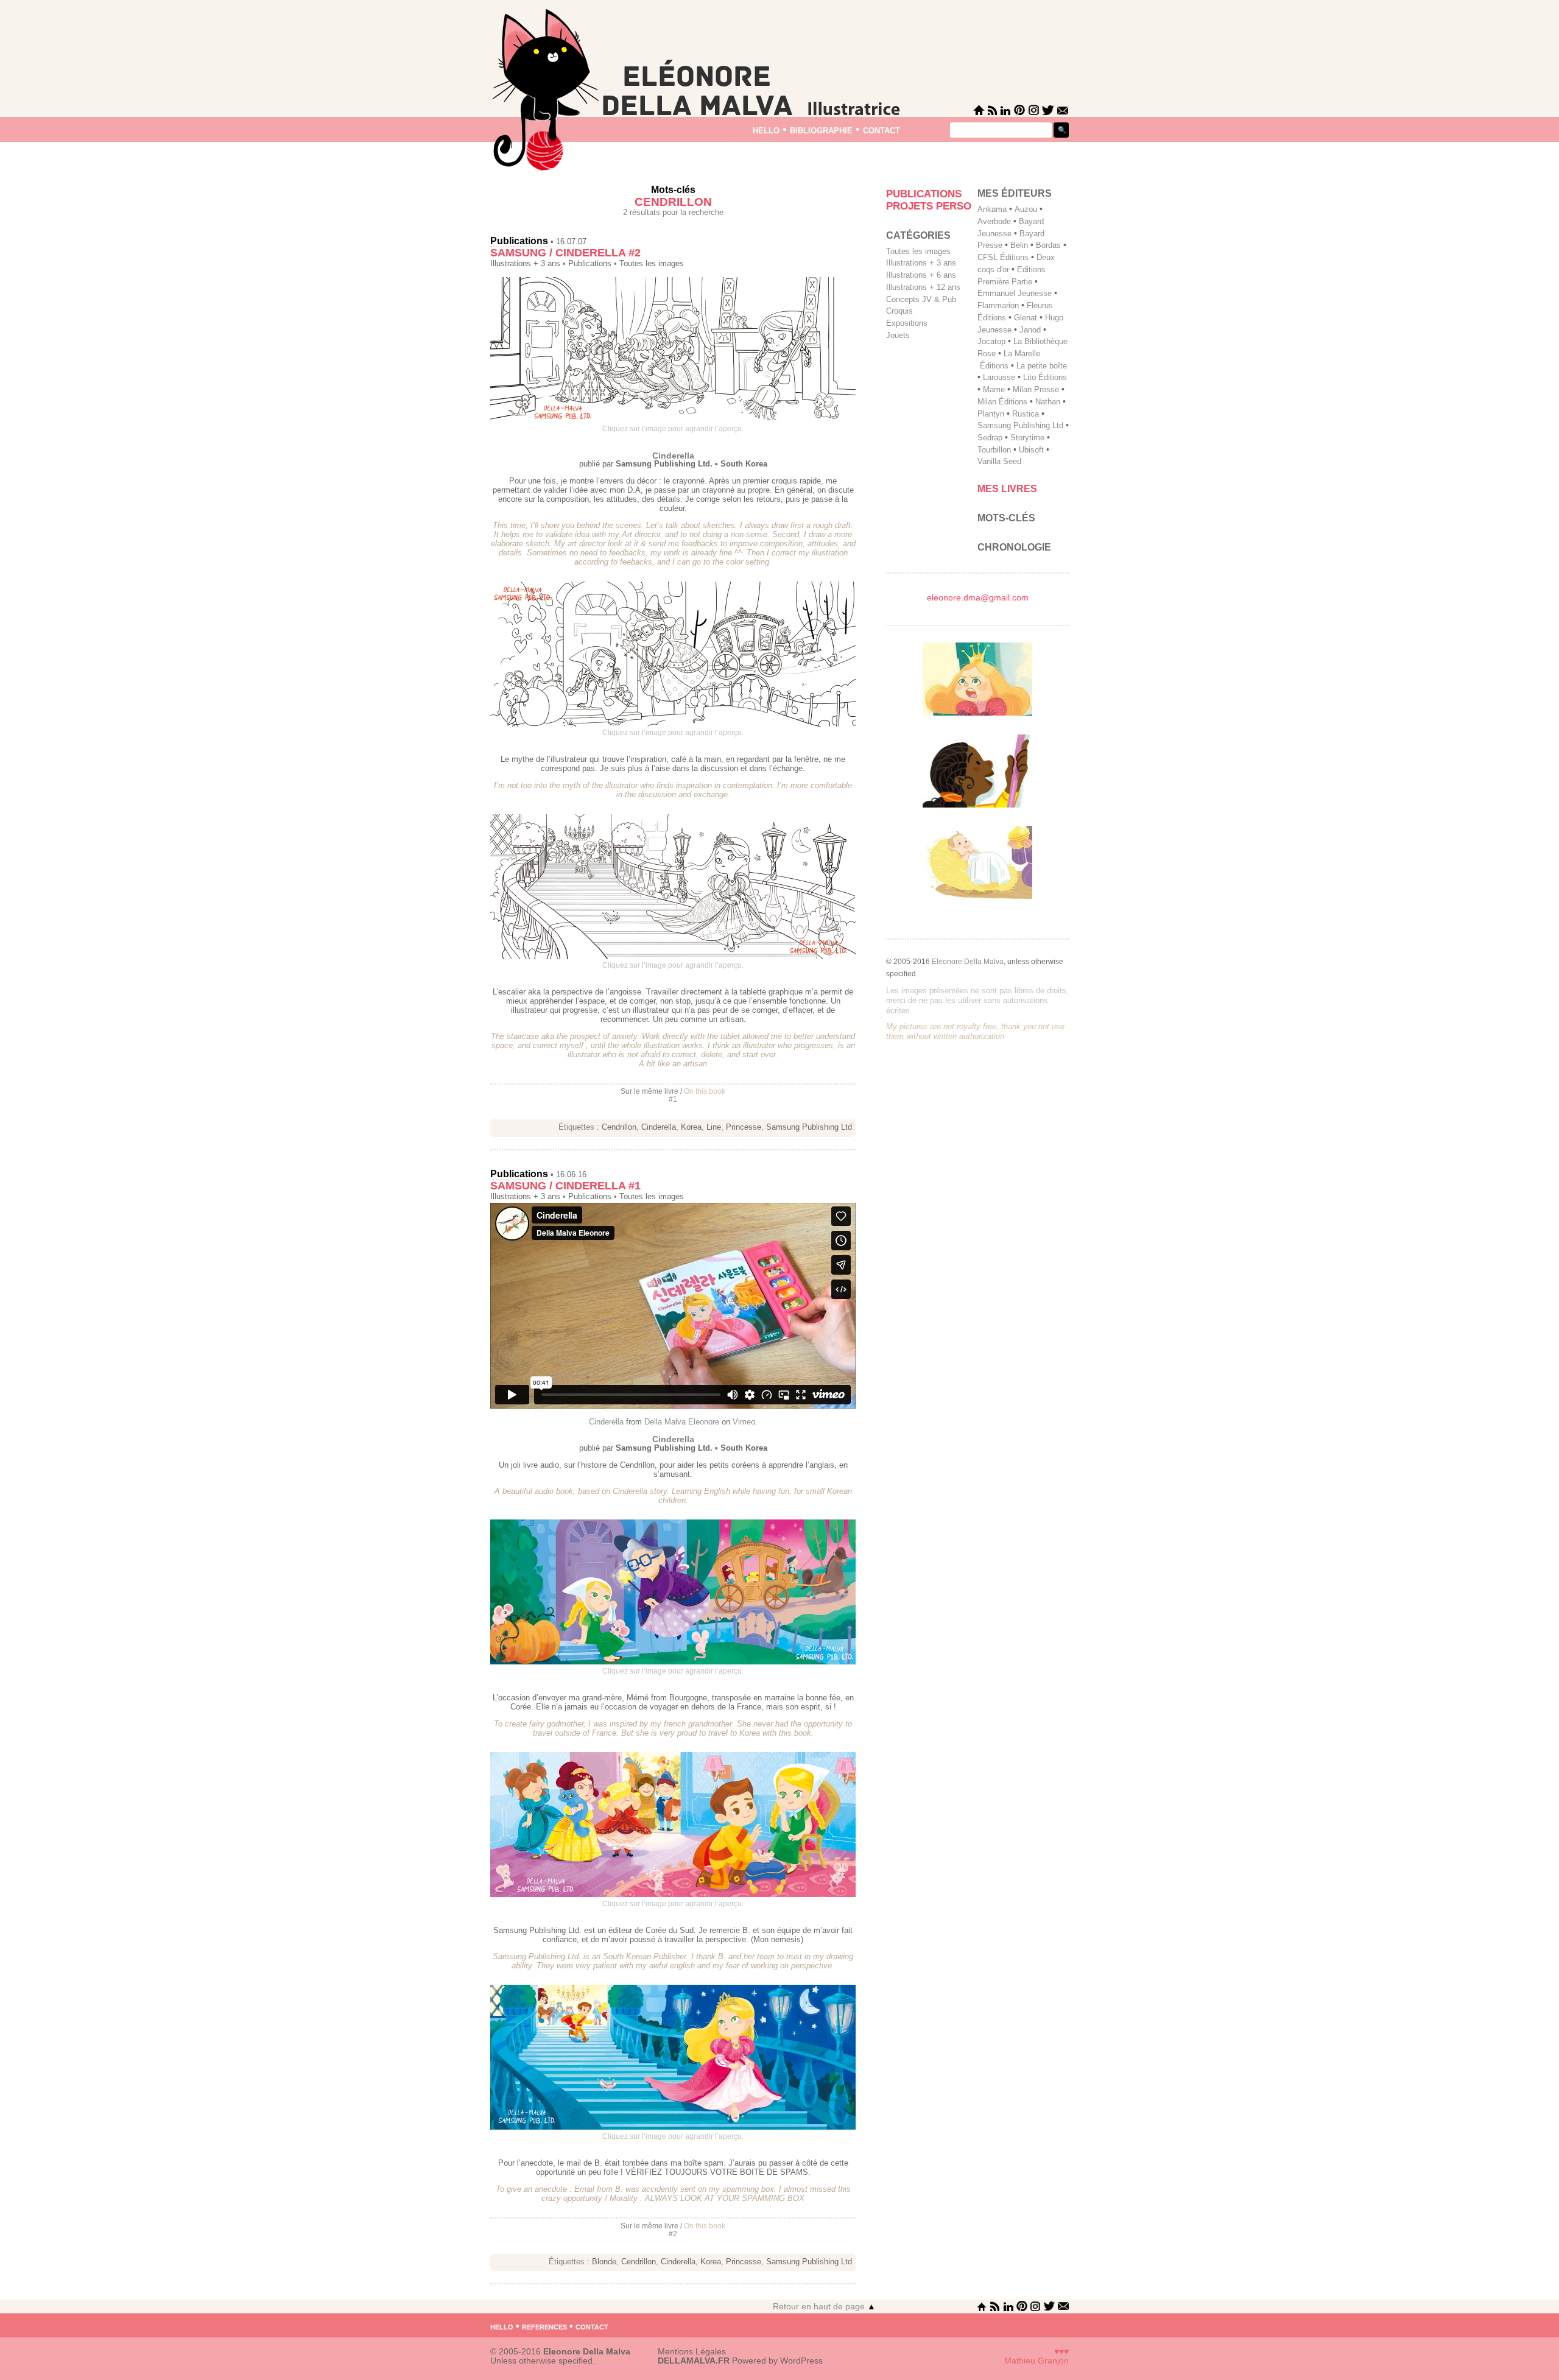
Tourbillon (994, 450)
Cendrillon (619, 1127)
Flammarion (998, 305)
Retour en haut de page (824, 2307)
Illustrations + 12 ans (923, 287)
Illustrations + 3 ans (525, 264)
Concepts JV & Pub (921, 299)
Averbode (994, 221)
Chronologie (1014, 547)
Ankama (992, 209)
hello (766, 129)
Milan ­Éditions (1002, 402)
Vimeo (744, 1422)
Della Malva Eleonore (682, 1422)
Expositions (907, 323)
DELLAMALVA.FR (694, 2361)
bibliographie (821, 129)
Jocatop (991, 341)
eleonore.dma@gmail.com (978, 598)
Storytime (1027, 438)
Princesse (744, 1127)
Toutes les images (652, 264)
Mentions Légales (692, 2352)
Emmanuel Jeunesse (1015, 293)
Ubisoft (1031, 450)
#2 (673, 2234)
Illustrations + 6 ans (921, 275)
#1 (673, 1099)
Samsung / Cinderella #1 (565, 1186)
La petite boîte (1042, 366)
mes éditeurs (1015, 193)
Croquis (899, 311)
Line (714, 1127)
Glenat (1026, 318)
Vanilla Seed (999, 461)
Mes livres (1007, 489)
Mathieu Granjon (1036, 2361)
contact (882, 129)
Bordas (1048, 245)
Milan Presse (1036, 389)
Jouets (898, 335)
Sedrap (990, 438)
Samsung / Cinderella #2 (565, 253)
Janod (1030, 330)
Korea (691, 1127)
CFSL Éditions (1003, 257)
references (544, 2326)
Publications (519, 241)
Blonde (604, 2262)
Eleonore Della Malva (968, 962)
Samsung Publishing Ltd (809, 1127)
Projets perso (929, 206)
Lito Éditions (1045, 377)
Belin (1019, 245)
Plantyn (991, 414)
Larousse (999, 377)
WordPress (801, 2361)
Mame (994, 389)
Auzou (1026, 209)
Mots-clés (1006, 518)
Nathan (1048, 402)
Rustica (1026, 414)
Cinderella (659, 1127)
